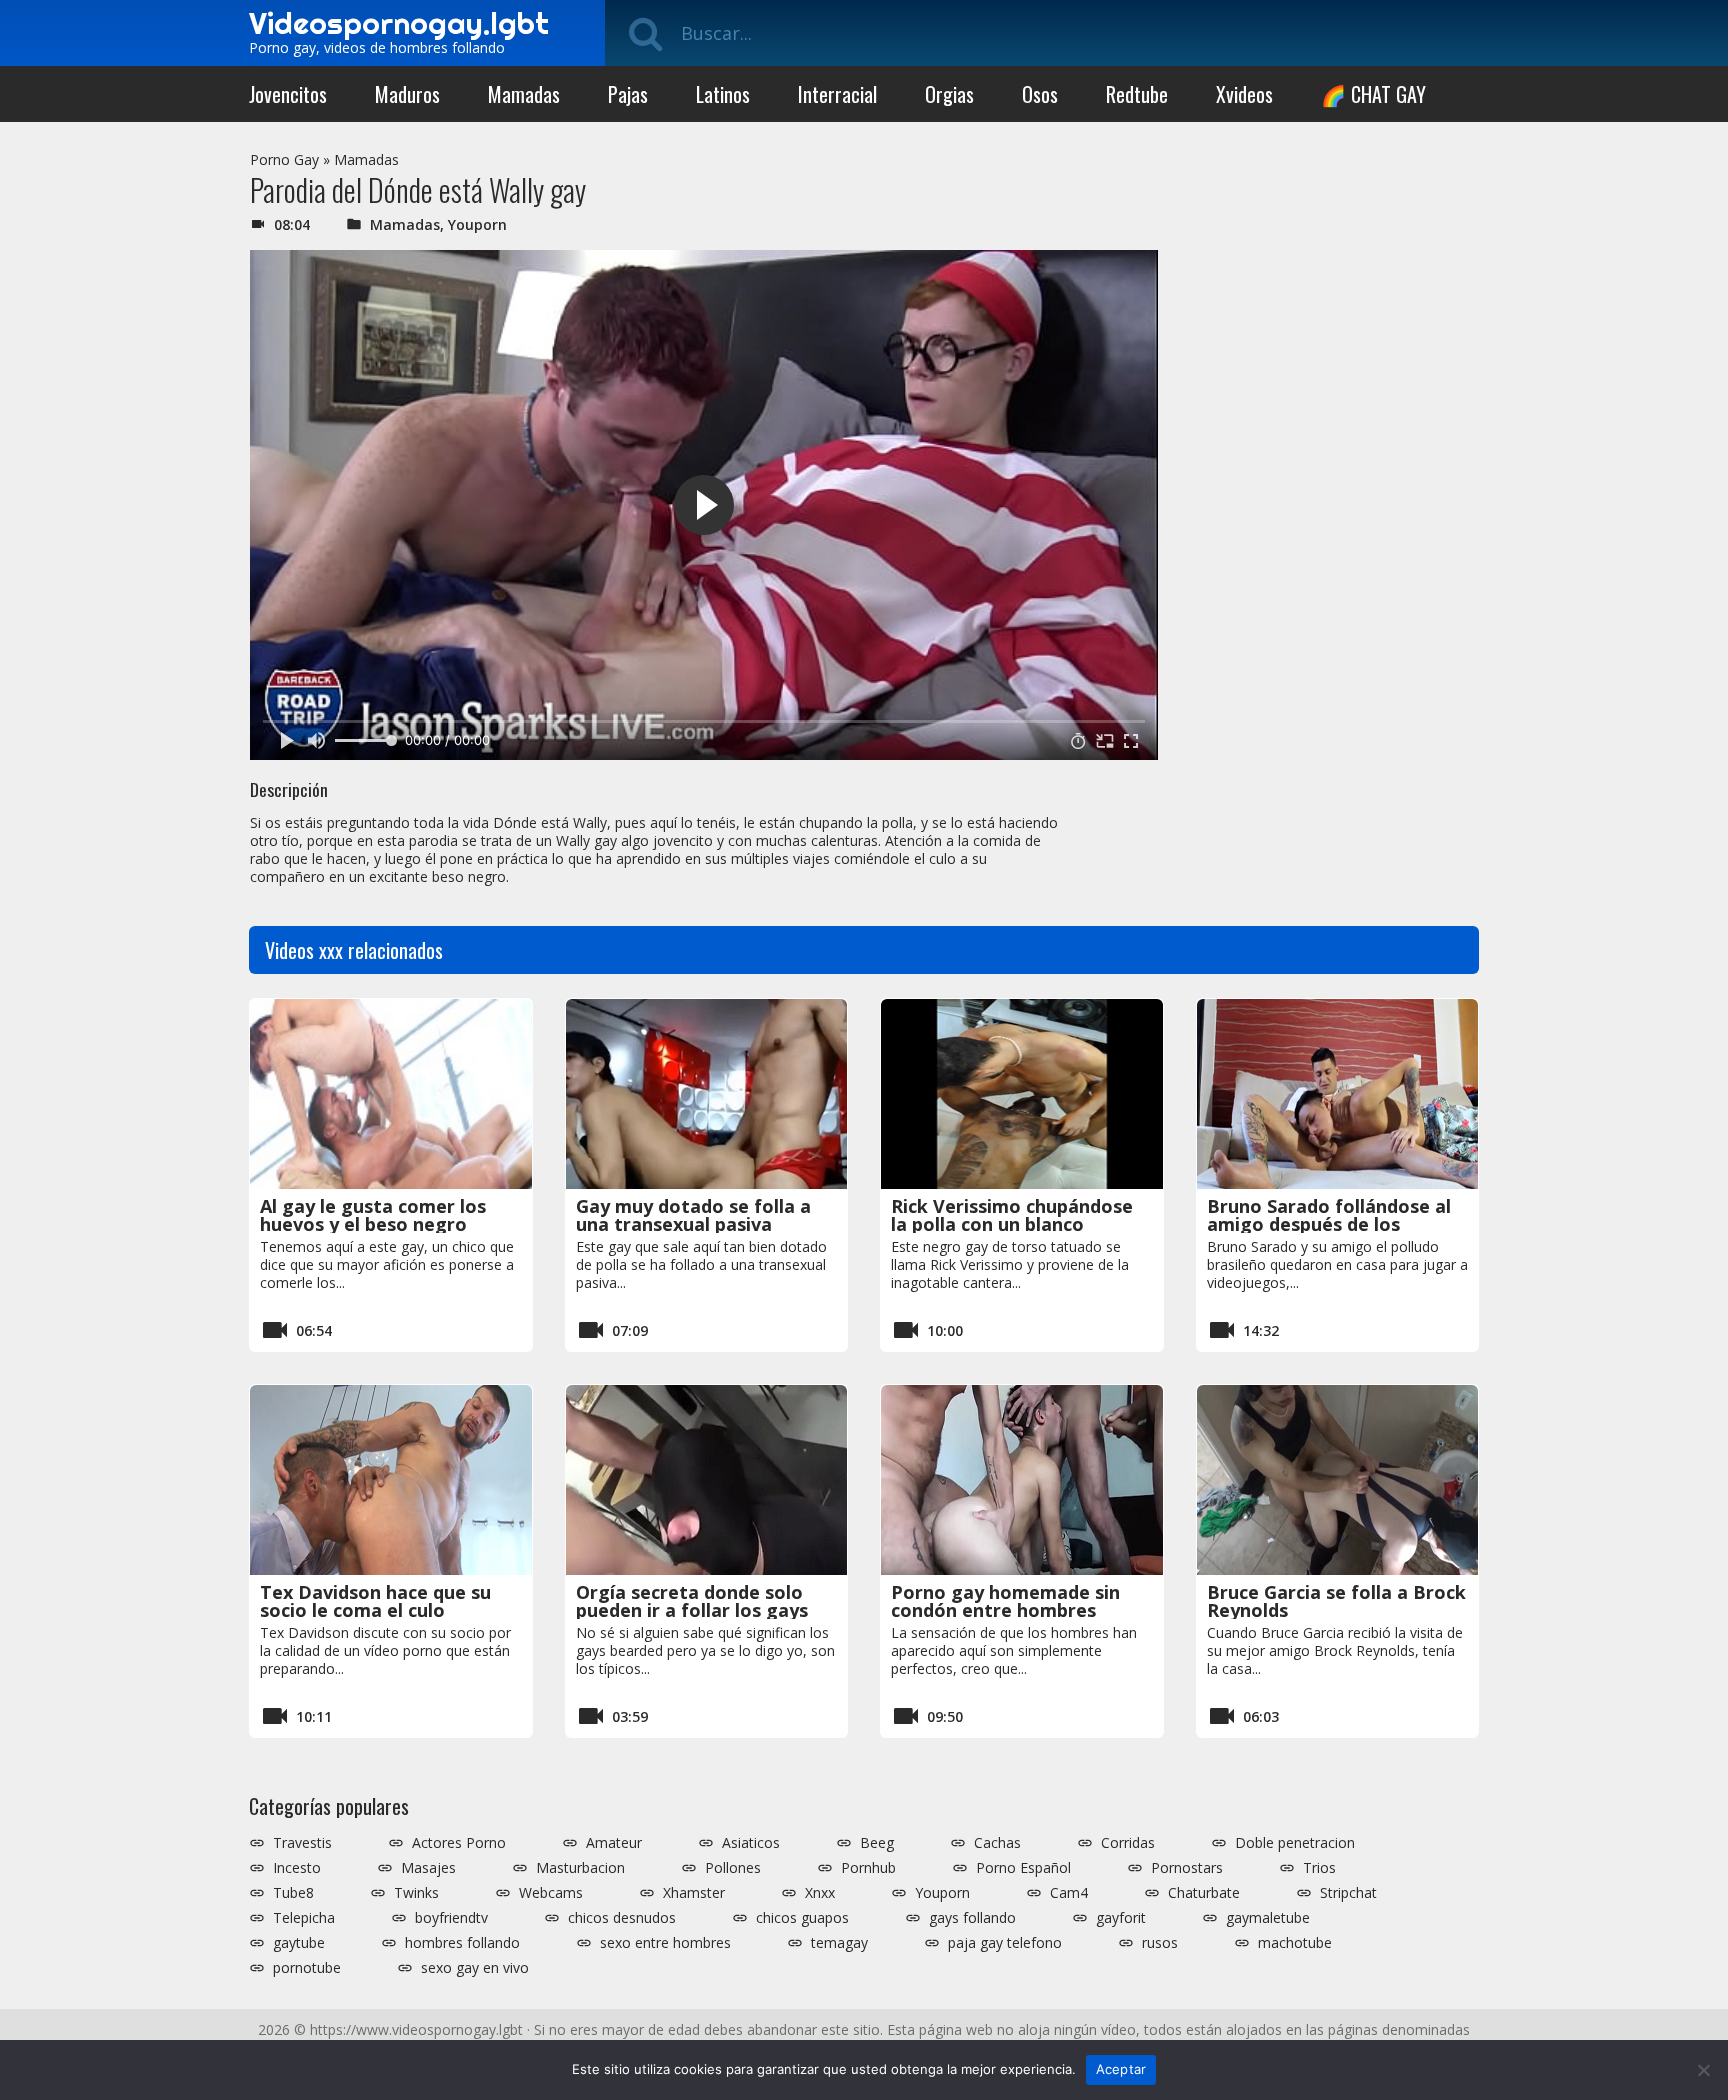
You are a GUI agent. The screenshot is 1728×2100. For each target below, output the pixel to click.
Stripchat (1348, 1893)
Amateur (614, 1843)
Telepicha (304, 1918)
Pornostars (1187, 1868)
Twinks (416, 1893)
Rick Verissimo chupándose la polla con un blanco (1012, 1215)
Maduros (407, 94)
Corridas (1128, 1843)
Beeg (877, 1843)
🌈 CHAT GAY (1373, 94)
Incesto (297, 1868)
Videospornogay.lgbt (399, 23)
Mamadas (524, 94)
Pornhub (868, 1868)
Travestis (302, 1843)
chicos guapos (802, 1918)
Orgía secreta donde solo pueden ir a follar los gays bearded (692, 1610)
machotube (1295, 1943)
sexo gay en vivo (475, 1968)
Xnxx (820, 1893)
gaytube (299, 1943)
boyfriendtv (451, 1918)
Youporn (477, 224)
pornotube (307, 1968)
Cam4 (1069, 1893)
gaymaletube (1268, 1918)
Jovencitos (288, 94)
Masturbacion (580, 1868)
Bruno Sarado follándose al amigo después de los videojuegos (1329, 1224)
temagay (839, 1943)
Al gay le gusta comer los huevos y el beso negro (373, 1215)
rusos (1160, 1943)
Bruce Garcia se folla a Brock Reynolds (1336, 1601)
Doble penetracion (1295, 1843)
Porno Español (1023, 1868)
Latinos (723, 94)
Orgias (949, 94)
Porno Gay (284, 159)
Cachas (997, 1843)
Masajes (428, 1868)
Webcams (551, 1893)
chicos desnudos (622, 1918)
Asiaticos (751, 1843)
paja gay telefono (1005, 1943)
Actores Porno (459, 1843)
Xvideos (1244, 94)
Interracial (837, 94)
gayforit (1121, 1918)
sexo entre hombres (665, 1943)
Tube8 (293, 1893)
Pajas (628, 94)
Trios (1319, 1868)
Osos (1040, 94)
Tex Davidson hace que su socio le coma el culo (375, 1601)
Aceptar (1121, 2069)
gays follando (972, 1918)
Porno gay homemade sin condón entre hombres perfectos (1005, 1610)
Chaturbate (1204, 1893)
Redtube (1137, 94)
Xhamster (694, 1893)
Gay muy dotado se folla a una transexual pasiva (693, 1215)
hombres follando (462, 1943)
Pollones (733, 1868)
